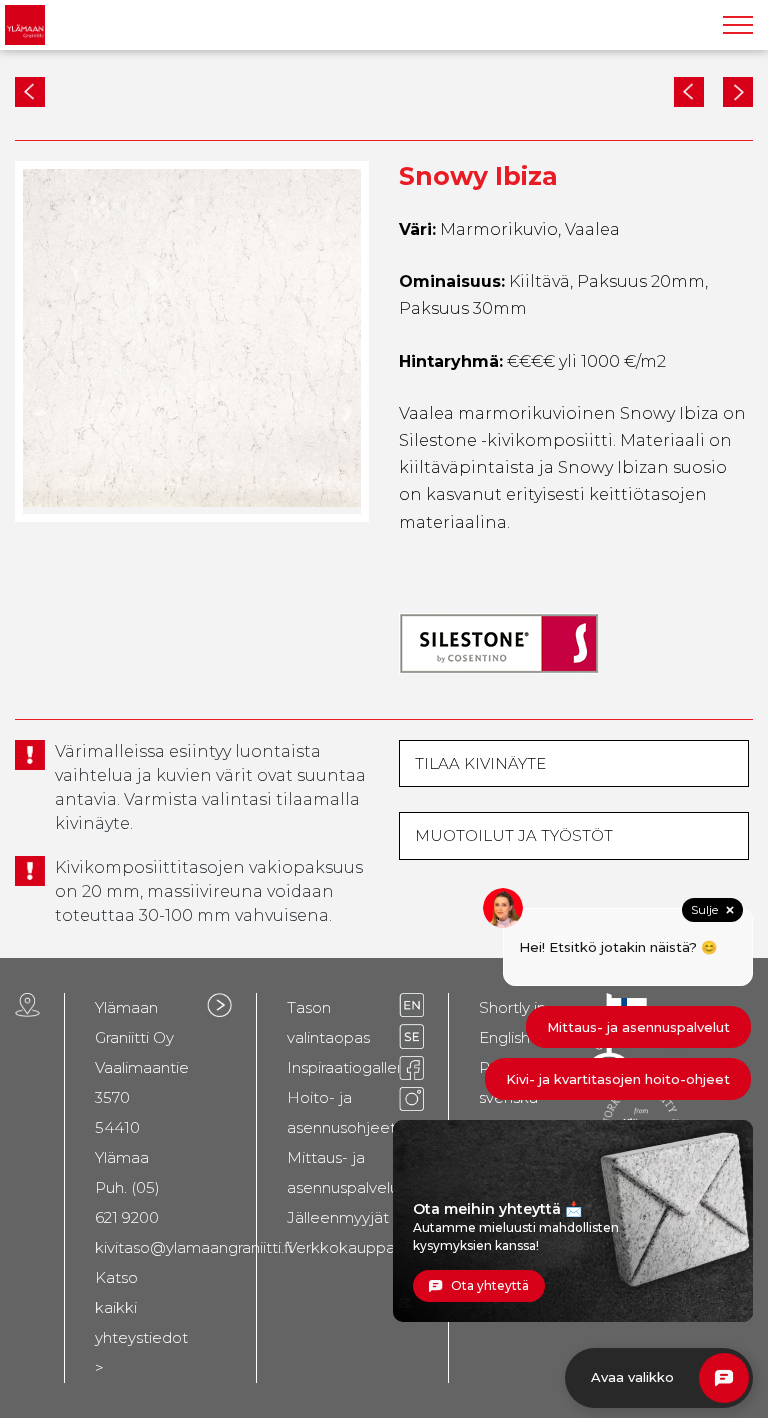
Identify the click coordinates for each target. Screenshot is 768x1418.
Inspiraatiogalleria (350, 1067)
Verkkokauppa (341, 1247)
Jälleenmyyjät (338, 1217)
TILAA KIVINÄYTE (480, 763)
